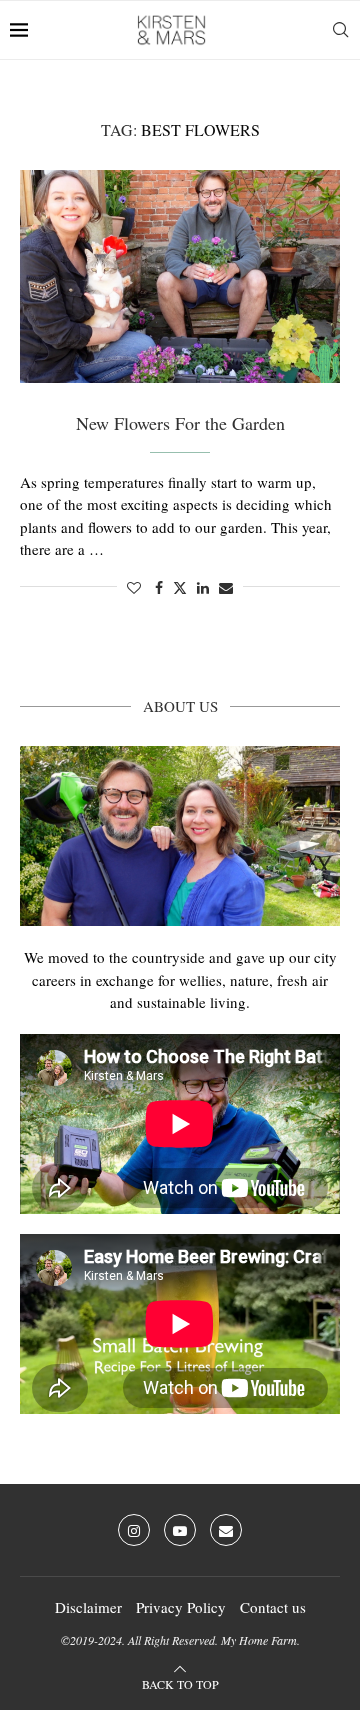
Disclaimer (88, 1607)
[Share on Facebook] (159, 587)
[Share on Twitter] (180, 587)
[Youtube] (180, 1530)
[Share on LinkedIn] (203, 587)
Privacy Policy (181, 1607)
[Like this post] (134, 587)
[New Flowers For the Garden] (180, 276)
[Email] (226, 1530)
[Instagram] (134, 1530)
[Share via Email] (226, 587)
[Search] (340, 30)
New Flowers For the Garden (180, 423)
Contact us (273, 1607)
